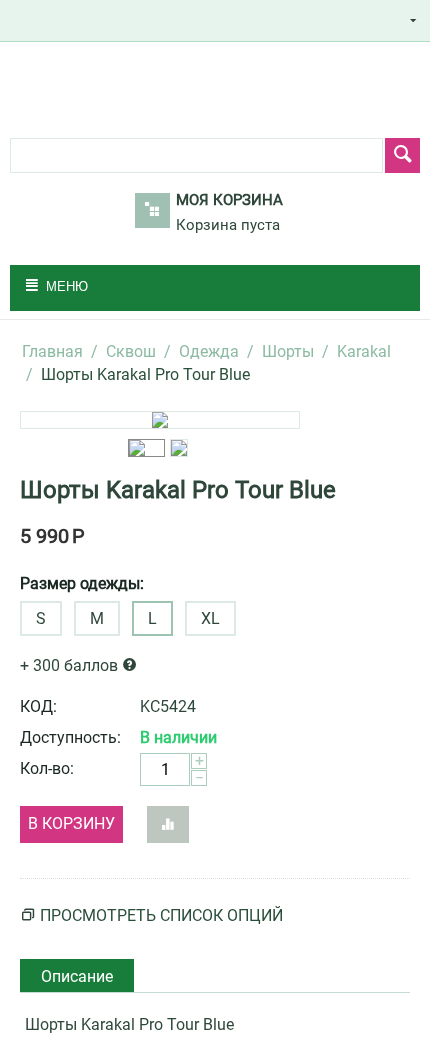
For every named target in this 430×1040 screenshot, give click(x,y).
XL (210, 618)
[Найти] (402, 155)
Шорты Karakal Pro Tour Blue (178, 490)
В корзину (71, 823)
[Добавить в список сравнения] (168, 824)
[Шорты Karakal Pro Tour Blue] (160, 420)
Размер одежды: (82, 583)
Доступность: (70, 737)
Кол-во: (47, 768)
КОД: (38, 706)
